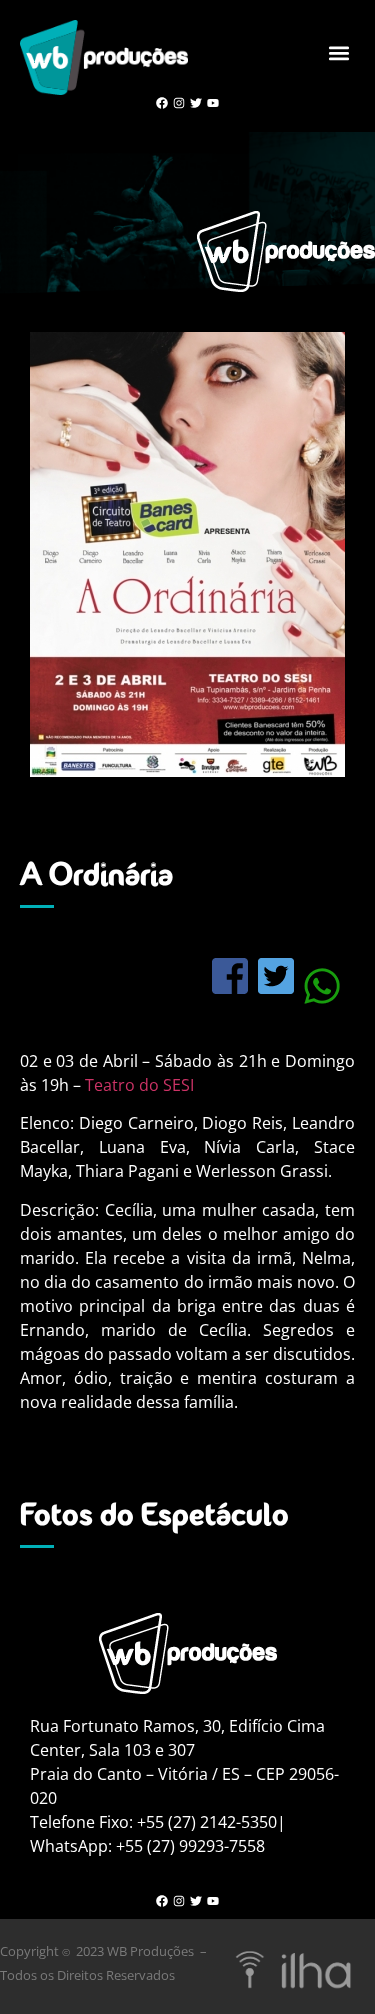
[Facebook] (162, 103)
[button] (338, 52)
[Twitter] (196, 103)
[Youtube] (212, 103)
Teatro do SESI (139, 1085)
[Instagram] (179, 103)
